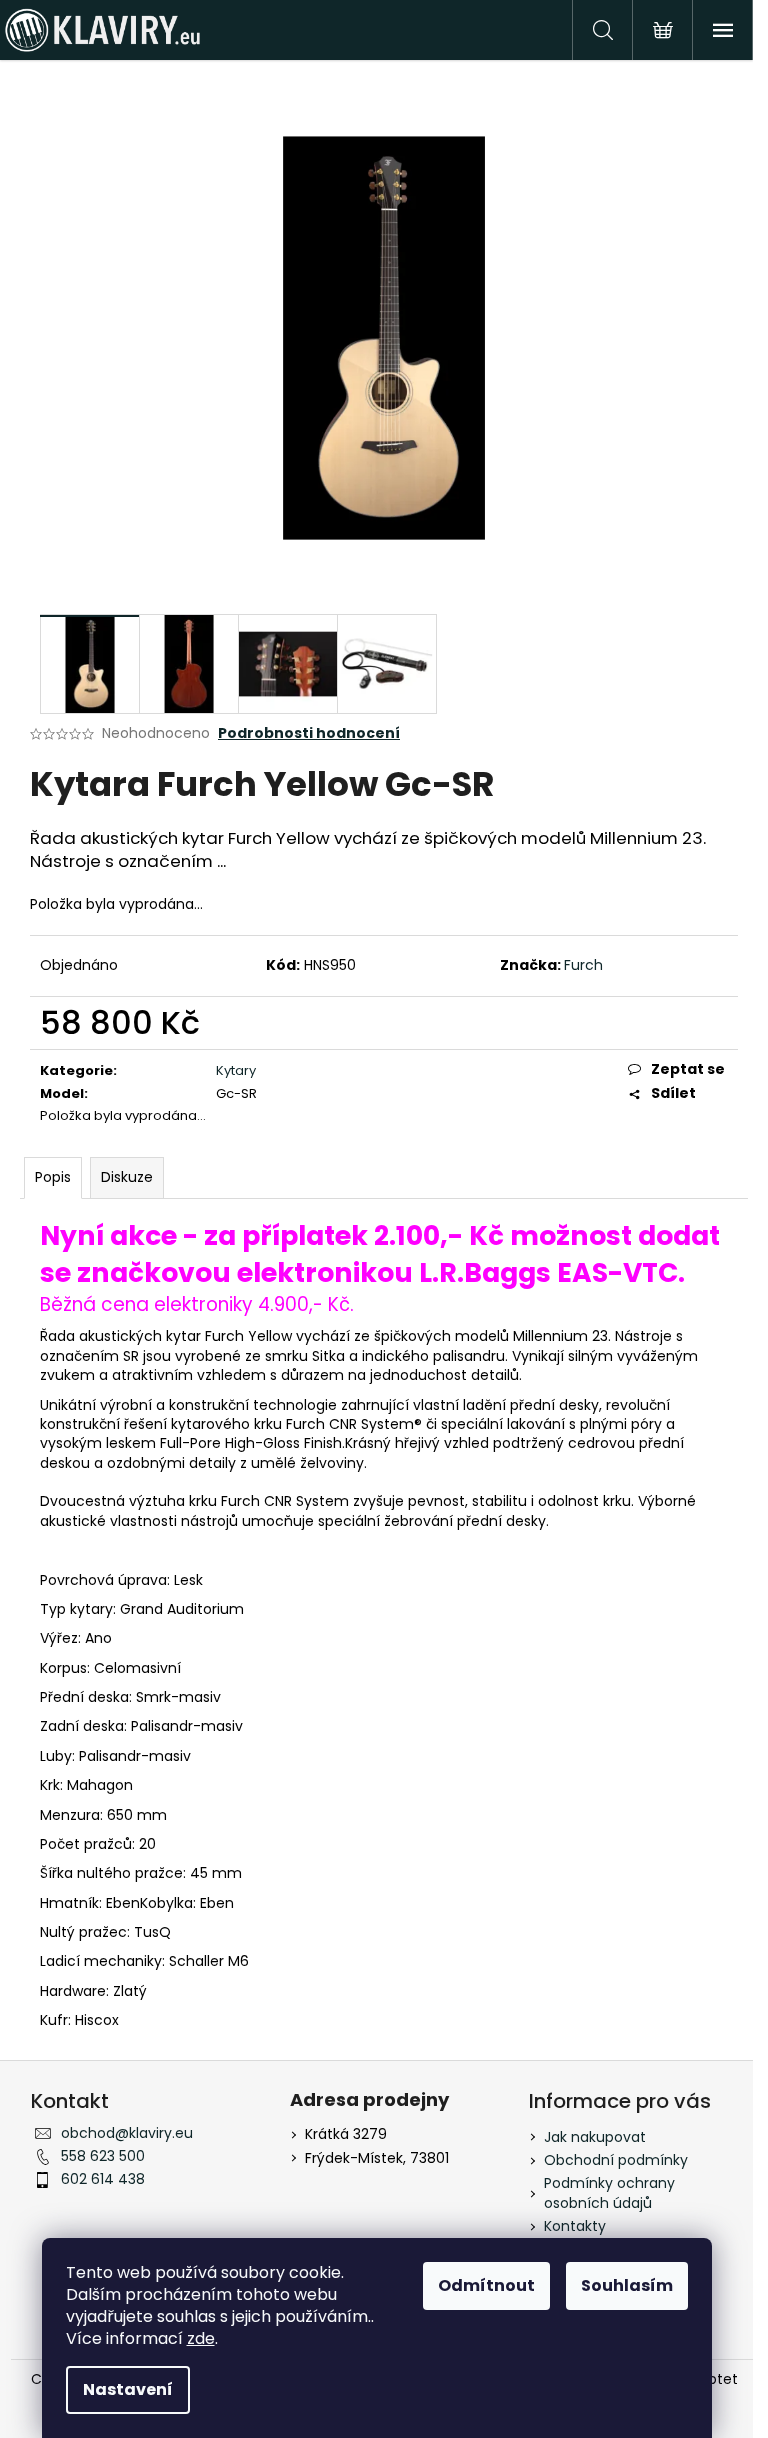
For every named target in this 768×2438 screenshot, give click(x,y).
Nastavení (128, 2389)
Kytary (236, 1070)
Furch (583, 965)
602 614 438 (103, 2179)
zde (201, 2338)
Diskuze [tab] (127, 1177)
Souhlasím (627, 2285)
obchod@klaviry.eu (127, 2133)
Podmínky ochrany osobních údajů (609, 2192)
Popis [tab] (53, 1177)
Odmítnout (486, 2285)
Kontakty (575, 2226)
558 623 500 (103, 2156)
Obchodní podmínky (616, 2160)
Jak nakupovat (595, 2137)
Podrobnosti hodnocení (309, 733)
